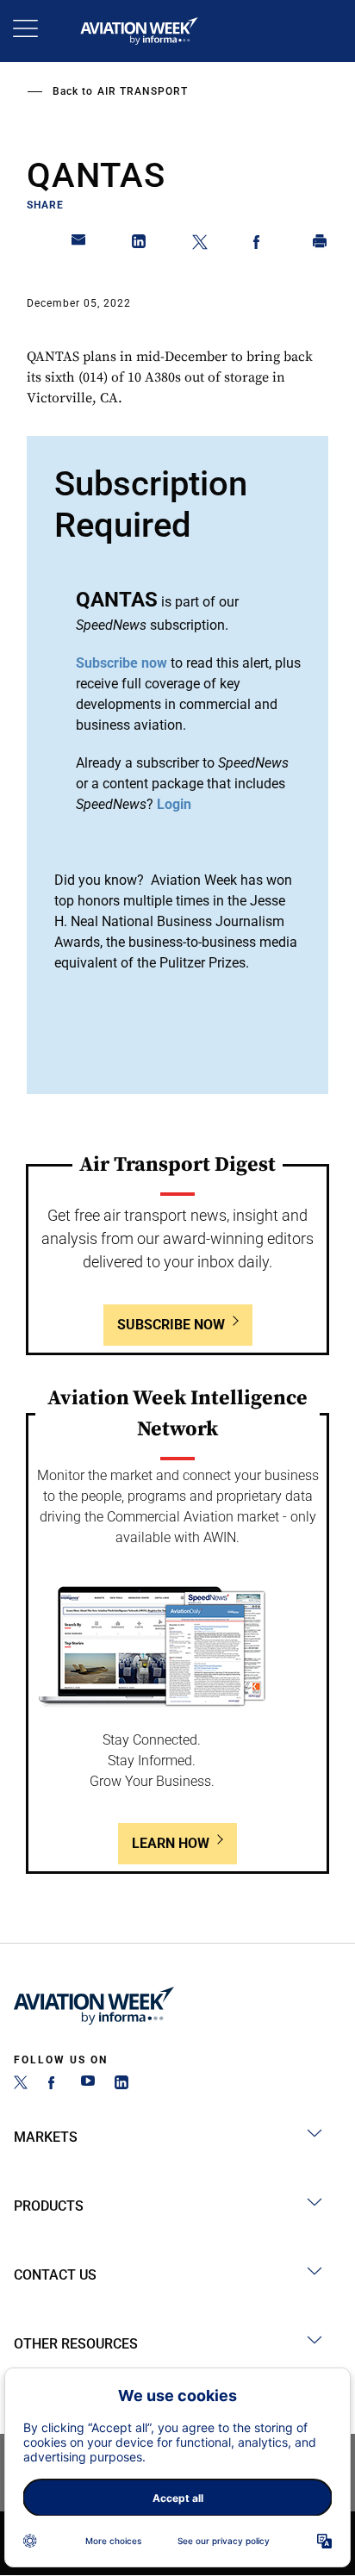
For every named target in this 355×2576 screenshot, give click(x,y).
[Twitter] (21, 2084)
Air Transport (143, 91)
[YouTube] (88, 2084)
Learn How (171, 1843)
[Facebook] (54, 2084)
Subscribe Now (171, 1325)
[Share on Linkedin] (140, 245)
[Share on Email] (79, 245)
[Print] (321, 245)
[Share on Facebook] (260, 245)
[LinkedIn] (121, 2084)
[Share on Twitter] (200, 245)
